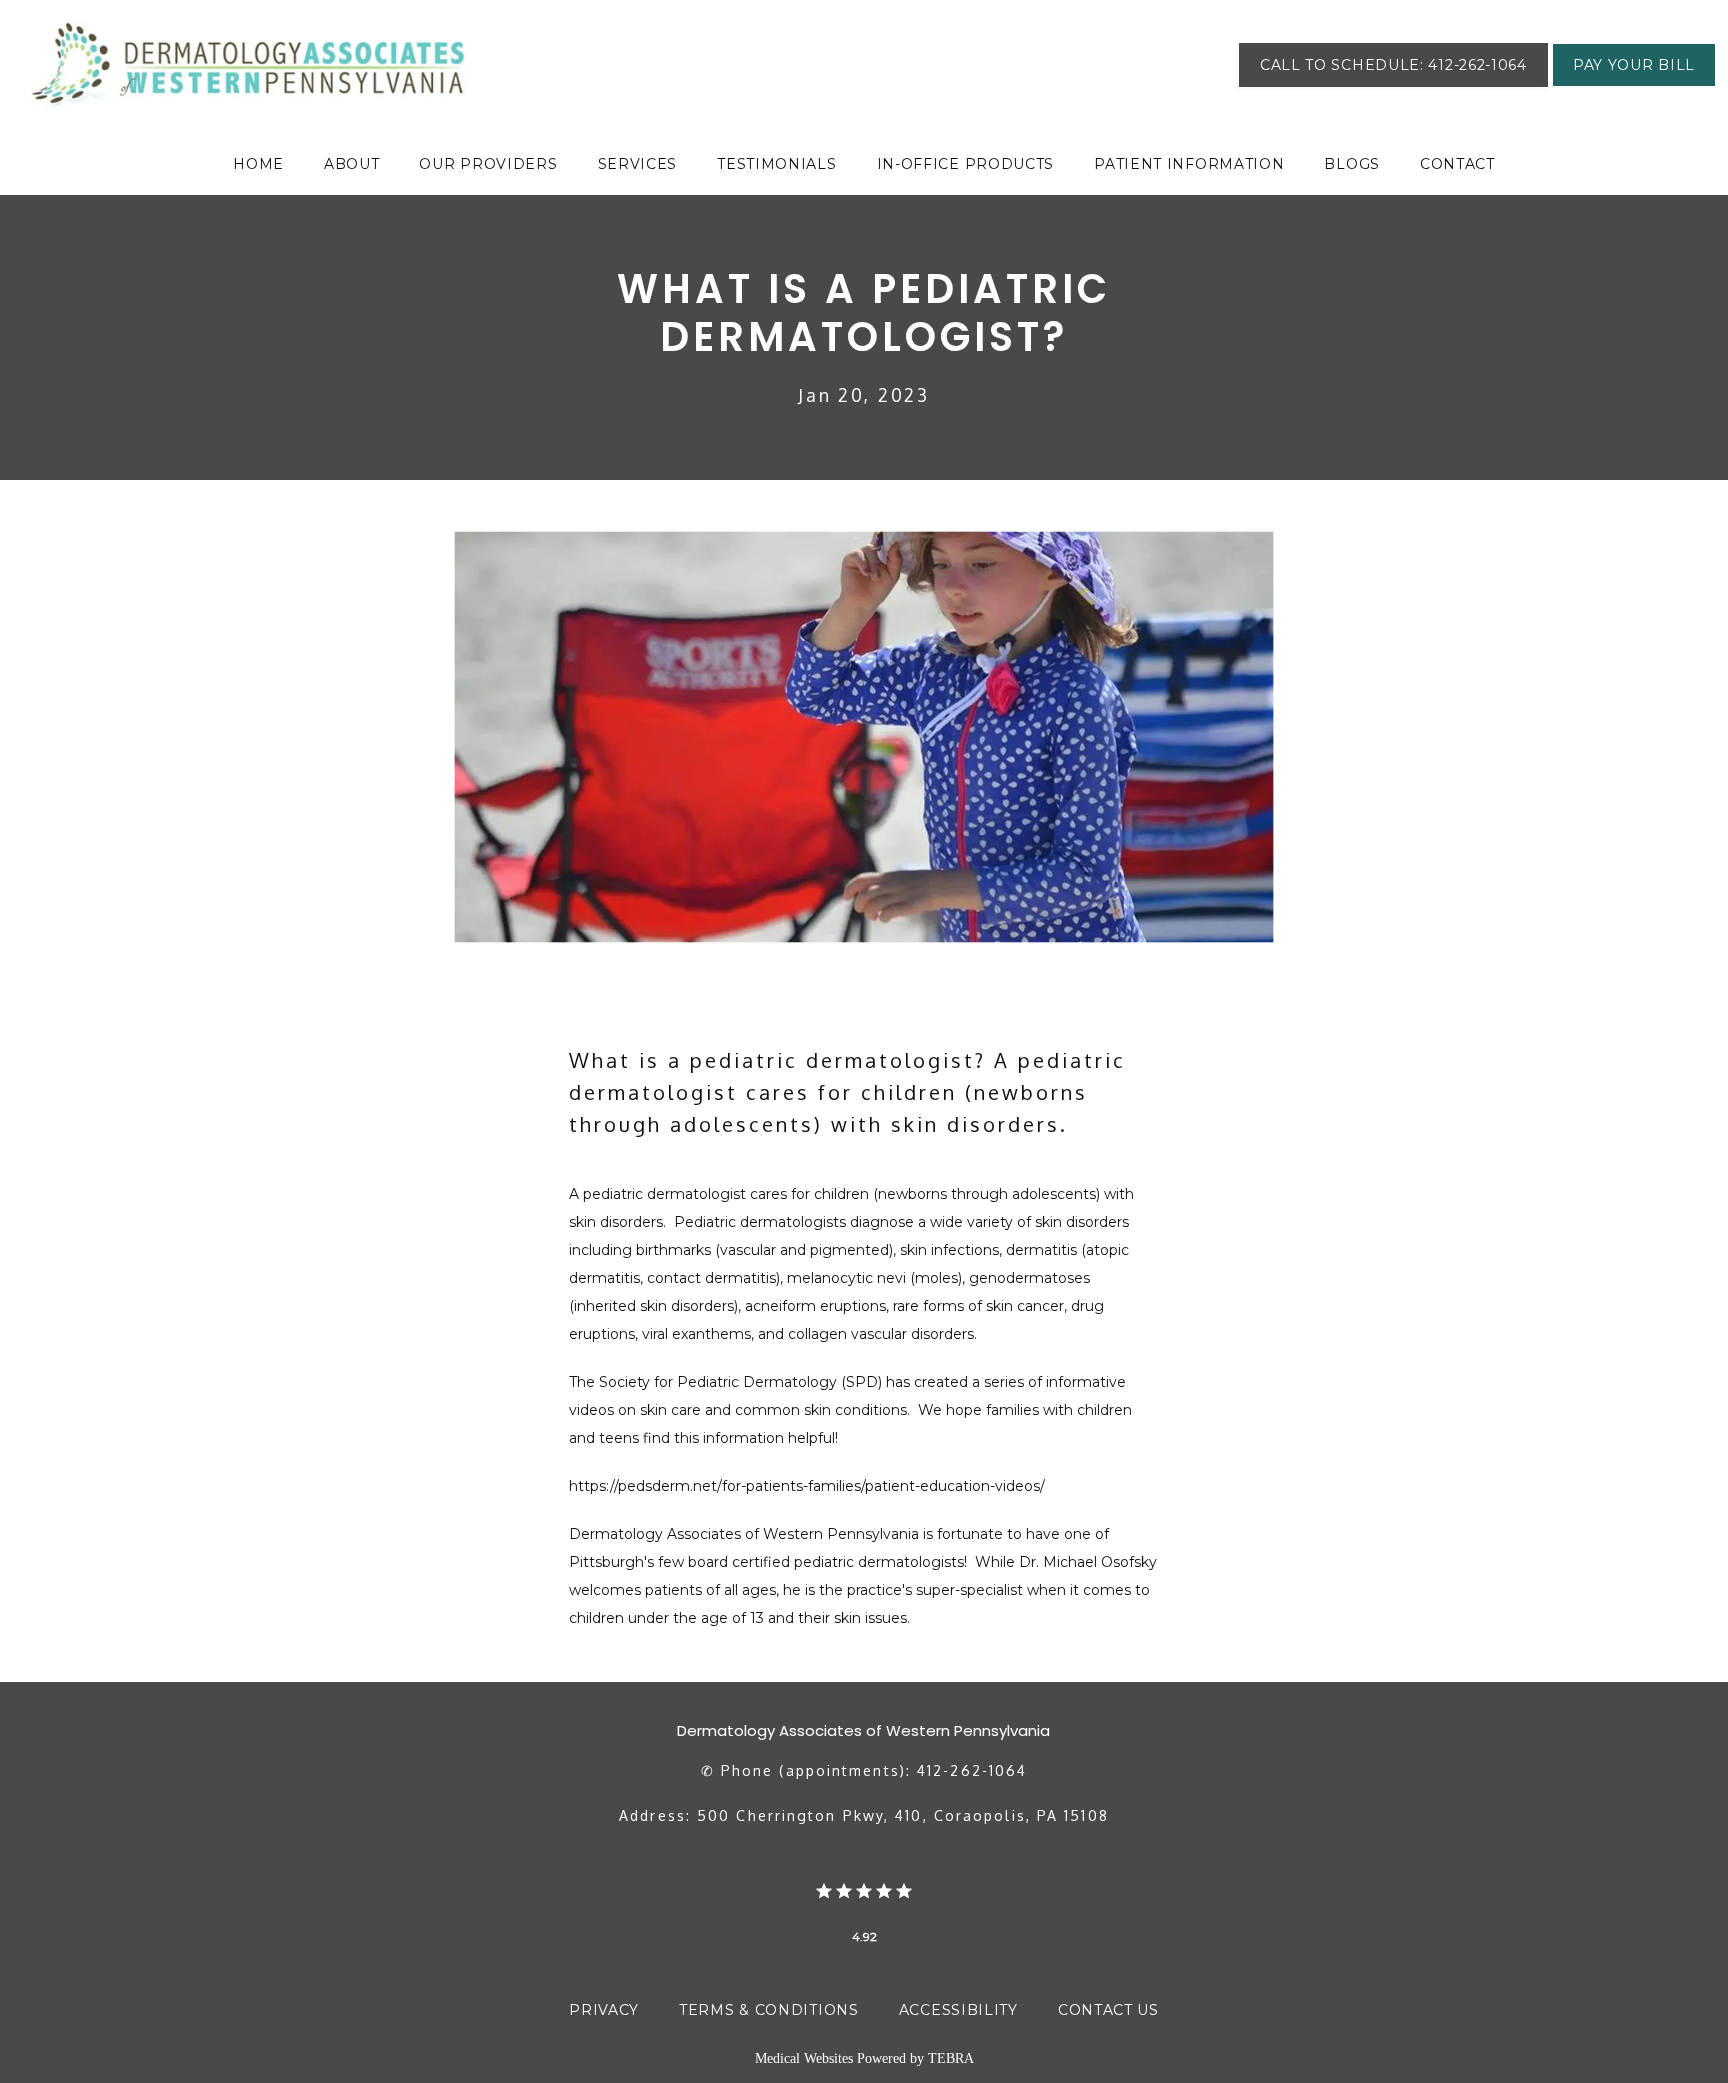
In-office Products (966, 164)
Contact (1457, 164)
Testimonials (776, 164)
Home (258, 164)
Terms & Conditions (769, 2010)
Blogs (1352, 164)
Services (638, 164)
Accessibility (958, 2010)
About (352, 164)
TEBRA (951, 2058)
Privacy (604, 2010)
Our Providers (488, 164)
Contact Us (1108, 2010)
